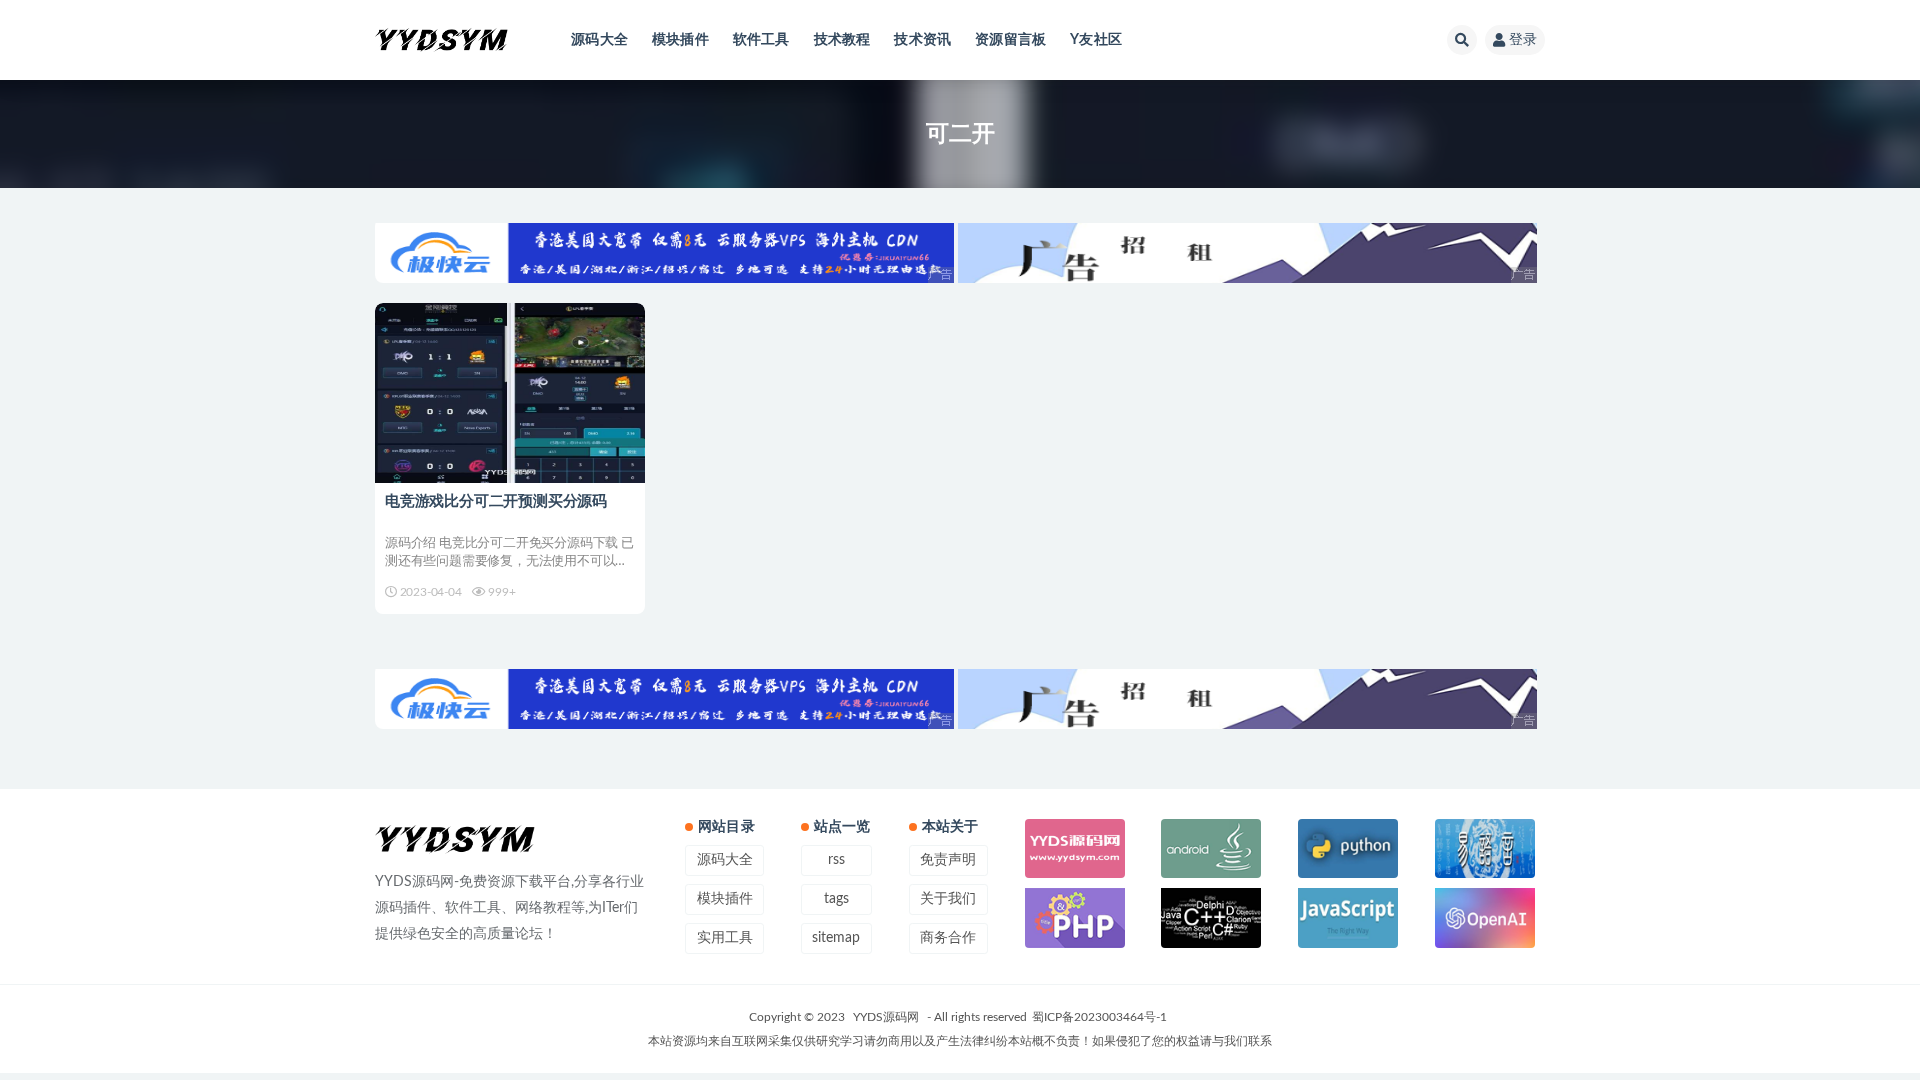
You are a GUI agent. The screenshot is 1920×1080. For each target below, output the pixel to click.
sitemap (836, 938)
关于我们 (948, 899)
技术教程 (842, 40)
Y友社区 (1096, 40)
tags (836, 899)
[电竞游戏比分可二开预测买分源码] (510, 393)
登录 (1523, 40)
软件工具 (761, 40)
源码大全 (599, 40)
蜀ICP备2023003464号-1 (1099, 1017)
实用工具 (725, 938)
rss (836, 860)
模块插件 (680, 40)
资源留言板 (1010, 40)
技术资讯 (922, 40)
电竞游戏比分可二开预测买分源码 (496, 501)
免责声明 (948, 860)
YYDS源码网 (886, 1017)
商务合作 (948, 938)
